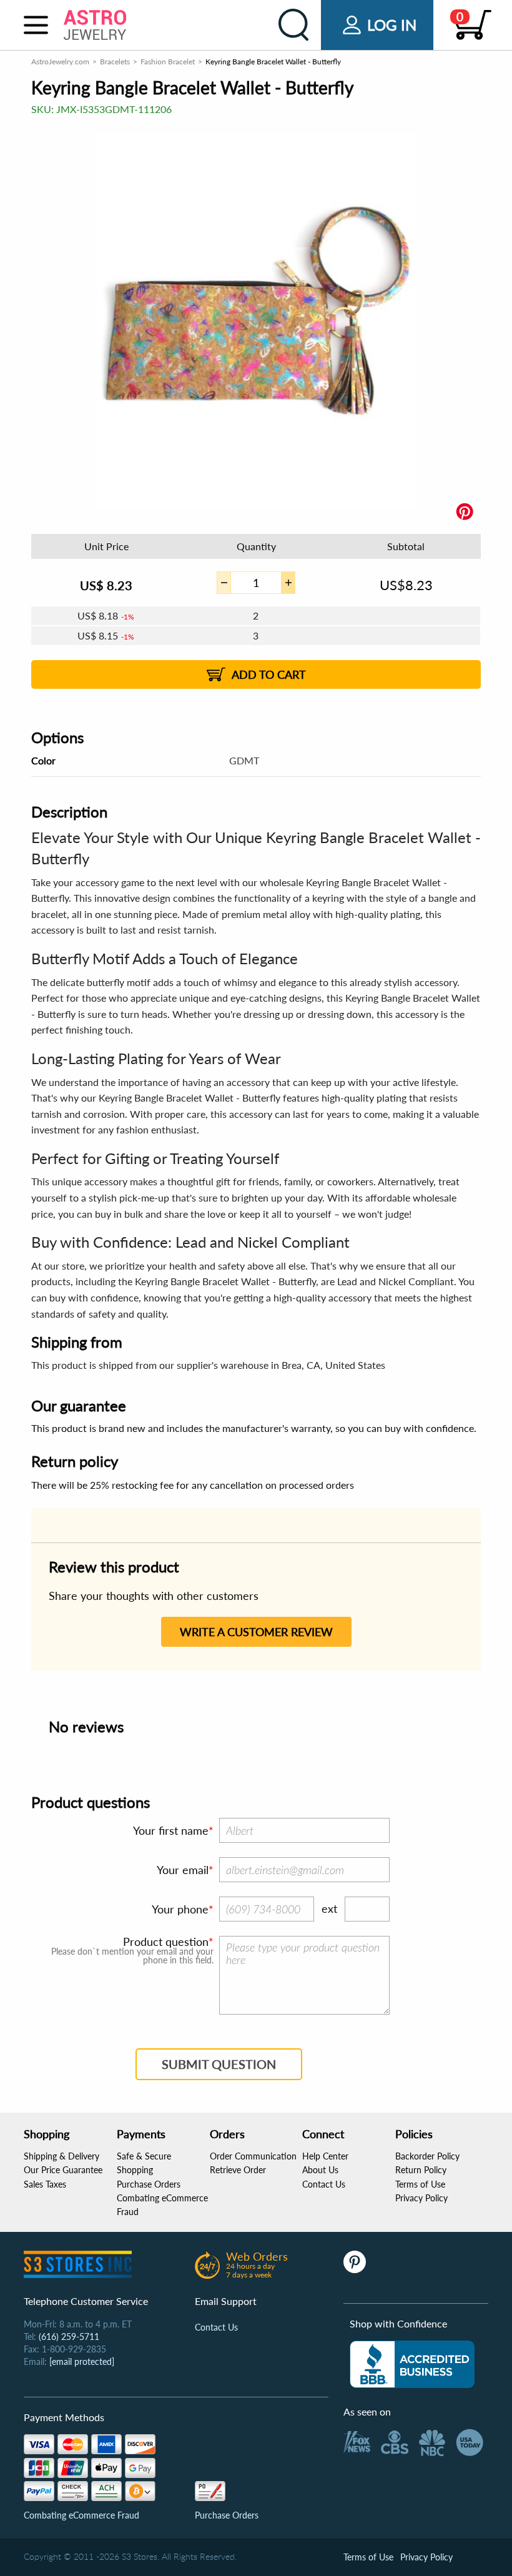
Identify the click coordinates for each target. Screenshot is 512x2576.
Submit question (219, 2064)
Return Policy (421, 2170)
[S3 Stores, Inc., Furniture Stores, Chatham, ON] (412, 2364)
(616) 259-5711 (69, 2337)
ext (329, 1908)
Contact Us (324, 2184)
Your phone (180, 1909)
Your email (183, 1870)
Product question (166, 1942)
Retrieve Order (238, 2170)
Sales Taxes (45, 2184)
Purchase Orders (149, 2184)
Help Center (325, 2156)
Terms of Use (420, 2184)
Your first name (171, 1830)
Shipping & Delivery (62, 2156)
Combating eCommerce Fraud (81, 2515)
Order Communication (253, 2156)
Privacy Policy (421, 2198)
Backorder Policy (427, 2156)
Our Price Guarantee (63, 2170)
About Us (320, 2170)
